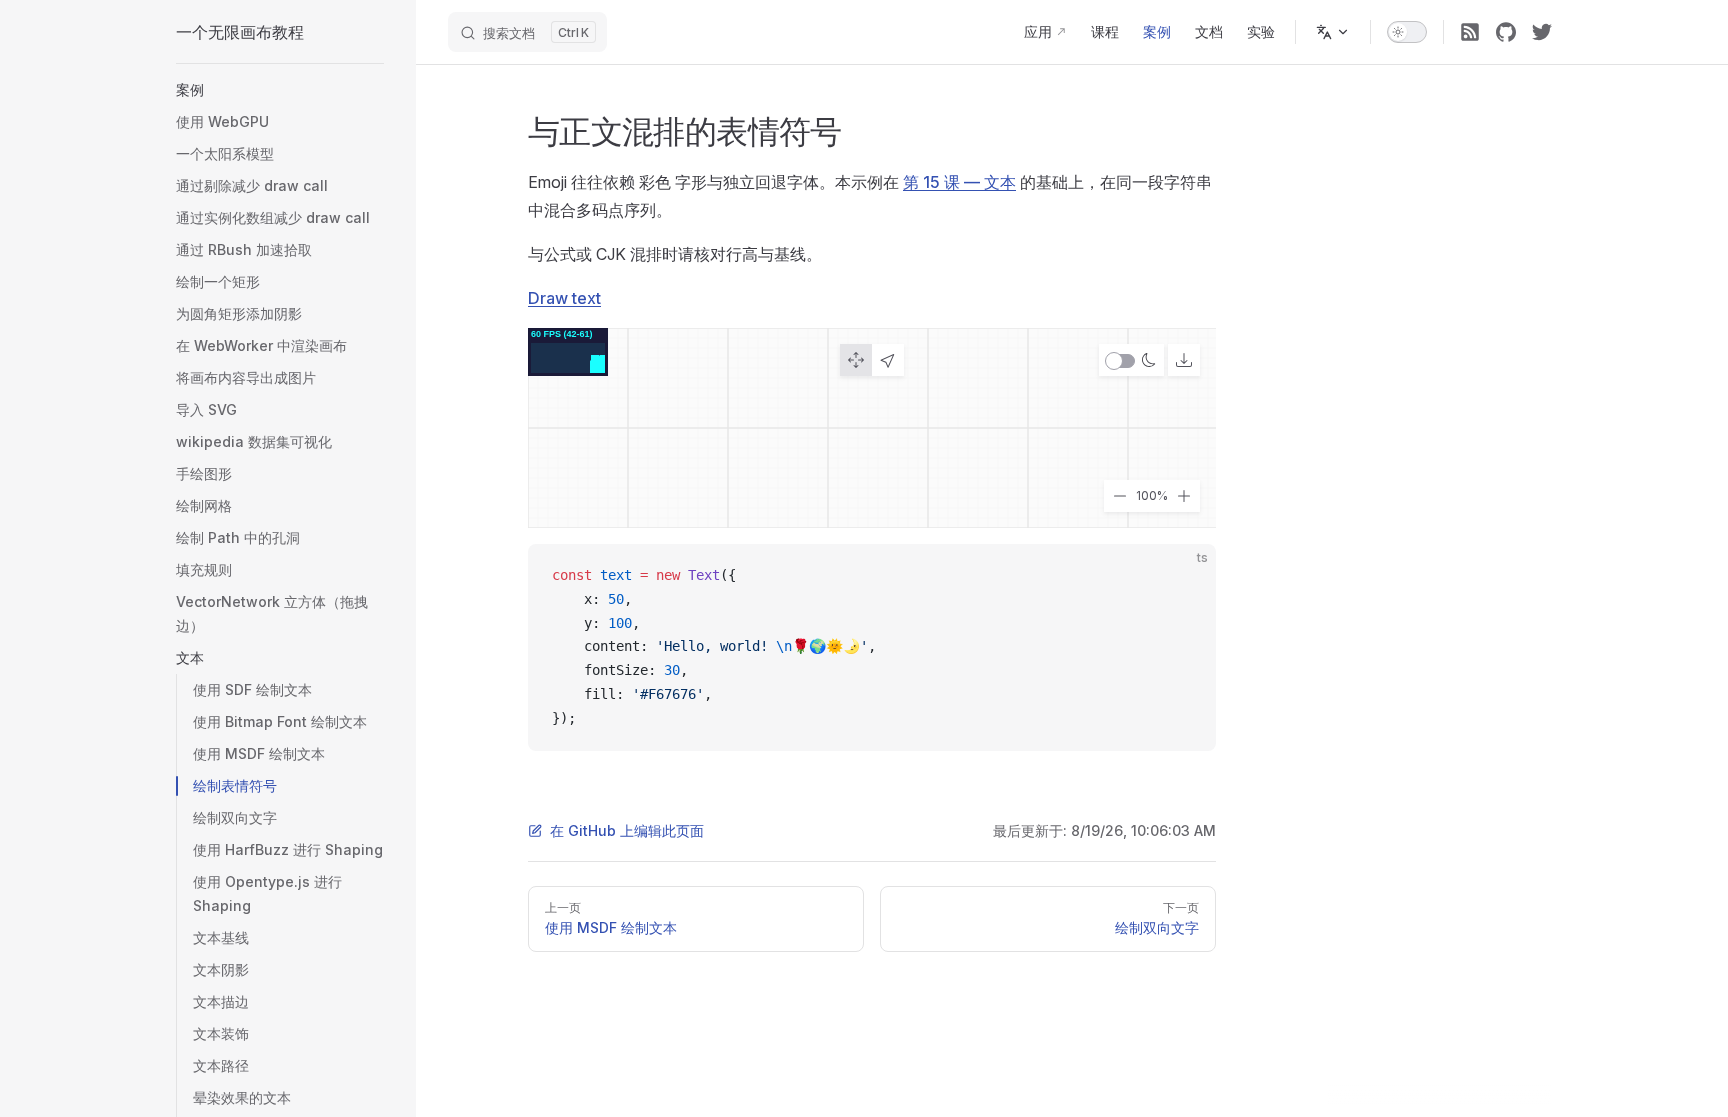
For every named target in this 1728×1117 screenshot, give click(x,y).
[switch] (1407, 32)
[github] (1506, 32)
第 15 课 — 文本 (959, 182)
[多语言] (1333, 32)
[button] (280, 90)
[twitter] (1542, 32)
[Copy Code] (1184, 576)
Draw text (564, 298)
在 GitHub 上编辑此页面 (627, 830)
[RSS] (1470, 32)
